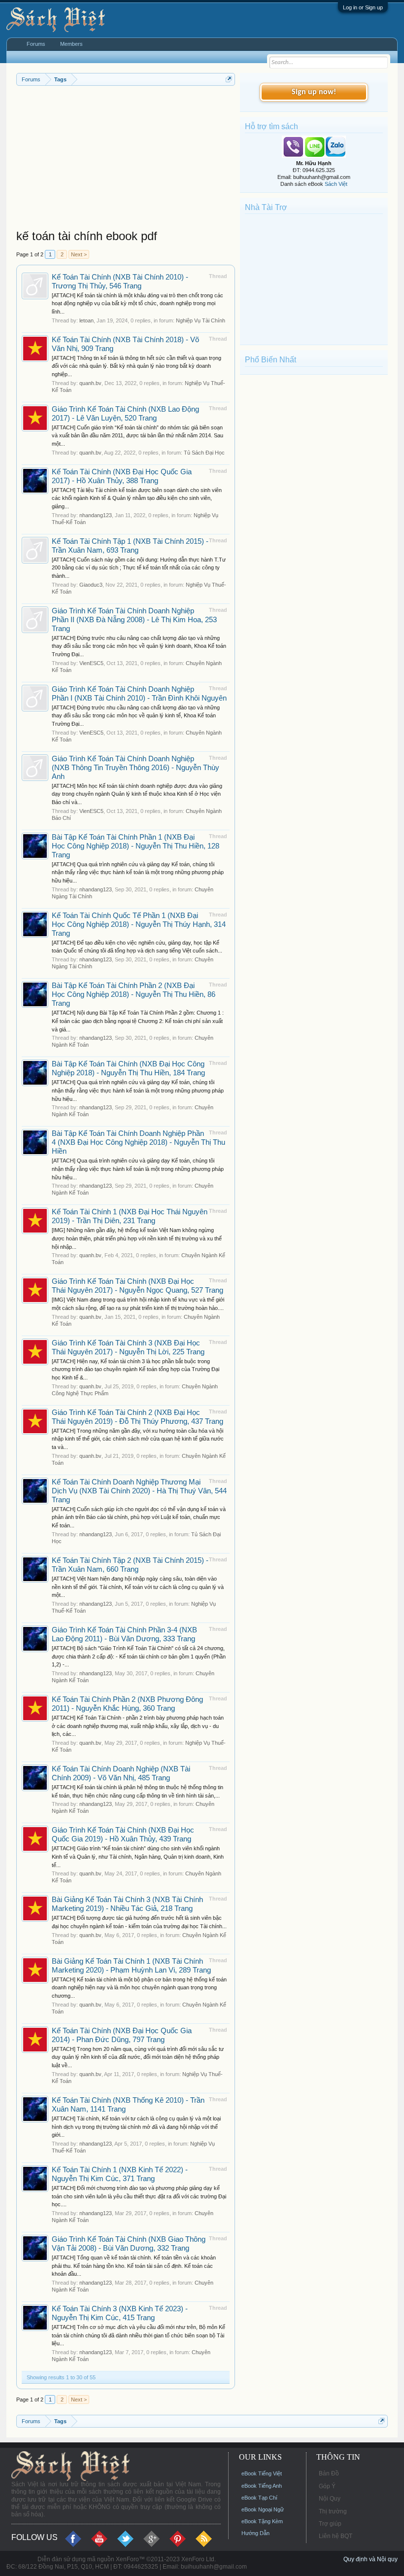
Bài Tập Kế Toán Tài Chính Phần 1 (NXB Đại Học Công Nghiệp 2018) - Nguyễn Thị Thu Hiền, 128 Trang (135, 846)
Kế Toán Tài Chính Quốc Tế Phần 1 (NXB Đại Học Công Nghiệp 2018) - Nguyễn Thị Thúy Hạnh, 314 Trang (139, 924)
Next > (79, 254)
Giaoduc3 (91, 585)
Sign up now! (314, 92)
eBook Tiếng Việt (262, 2473)
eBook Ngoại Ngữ (263, 2509)
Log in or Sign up (363, 7)
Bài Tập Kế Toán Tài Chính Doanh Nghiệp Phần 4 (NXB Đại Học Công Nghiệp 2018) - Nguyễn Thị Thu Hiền (138, 1142)
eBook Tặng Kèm (262, 2521)
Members (71, 44)
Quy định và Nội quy (370, 2559)
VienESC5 (91, 663)
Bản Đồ (329, 2473)
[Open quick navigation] (229, 79)
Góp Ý (327, 2486)
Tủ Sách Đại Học (204, 453)
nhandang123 (96, 515)
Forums (36, 44)
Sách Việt (336, 184)
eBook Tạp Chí (259, 2498)
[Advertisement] (126, 160)
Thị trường (333, 2511)
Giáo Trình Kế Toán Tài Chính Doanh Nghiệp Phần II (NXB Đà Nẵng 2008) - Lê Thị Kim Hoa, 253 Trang (134, 620)
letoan (86, 320)
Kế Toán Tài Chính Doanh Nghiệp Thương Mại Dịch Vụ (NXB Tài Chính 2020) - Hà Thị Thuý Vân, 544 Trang (139, 1491)
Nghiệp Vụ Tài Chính (201, 320)
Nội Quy (330, 2499)
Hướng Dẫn (255, 2533)
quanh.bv (90, 383)
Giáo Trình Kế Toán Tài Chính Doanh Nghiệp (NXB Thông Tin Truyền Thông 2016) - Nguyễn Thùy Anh (135, 768)
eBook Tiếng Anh (262, 2486)
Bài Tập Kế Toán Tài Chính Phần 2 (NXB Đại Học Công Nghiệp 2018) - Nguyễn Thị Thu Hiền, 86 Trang (134, 994)
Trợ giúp (330, 2524)
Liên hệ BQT (336, 2536)
